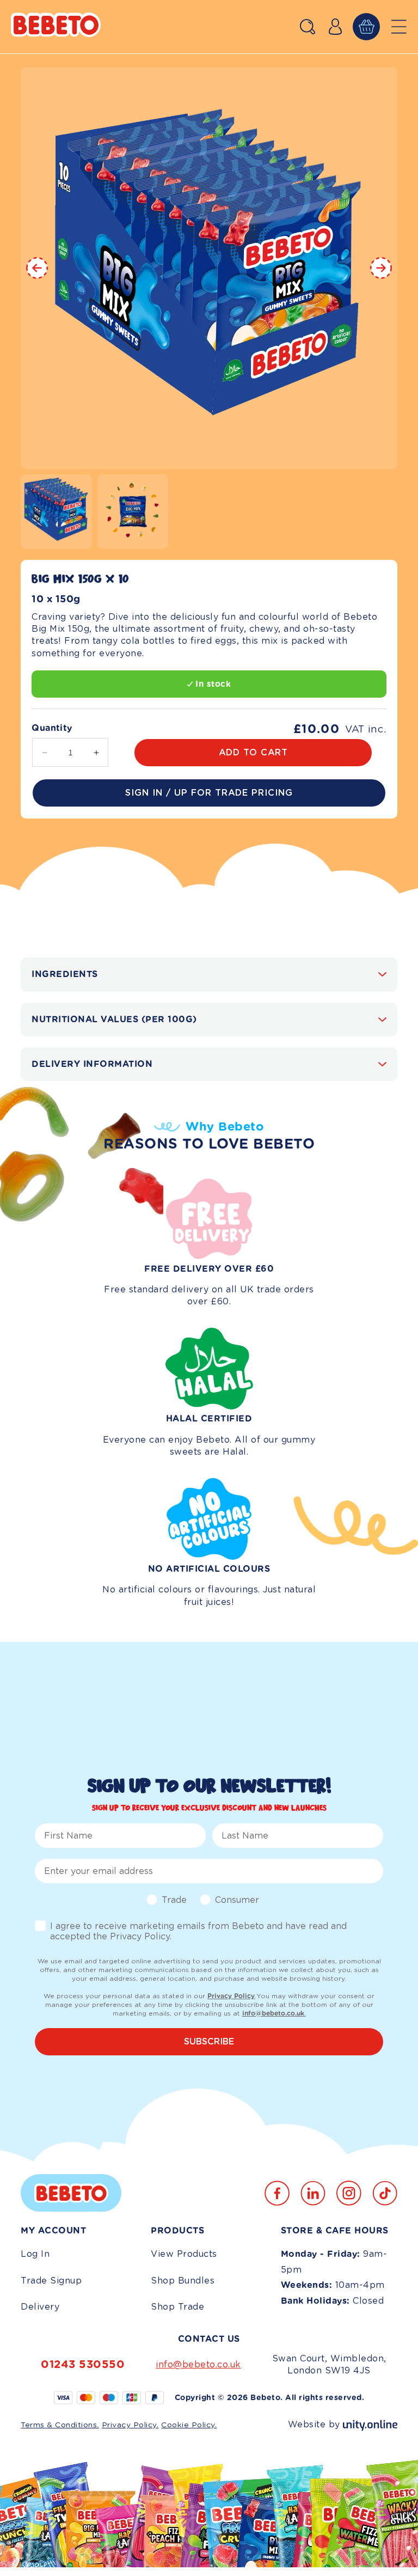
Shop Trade (177, 2307)
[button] (308, 27)
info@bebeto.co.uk (198, 2364)
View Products (184, 2254)
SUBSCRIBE (209, 2041)
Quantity (52, 728)
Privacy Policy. (130, 2425)
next (381, 268)
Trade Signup (51, 2281)
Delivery (40, 2307)
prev (37, 268)
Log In (35, 2254)
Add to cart (253, 752)
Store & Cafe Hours (335, 2231)
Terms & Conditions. (60, 2425)
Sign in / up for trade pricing (209, 793)
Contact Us (209, 2339)
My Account (53, 2231)
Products (177, 2231)
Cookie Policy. (189, 2425)
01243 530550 (83, 2364)
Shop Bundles (183, 2281)
